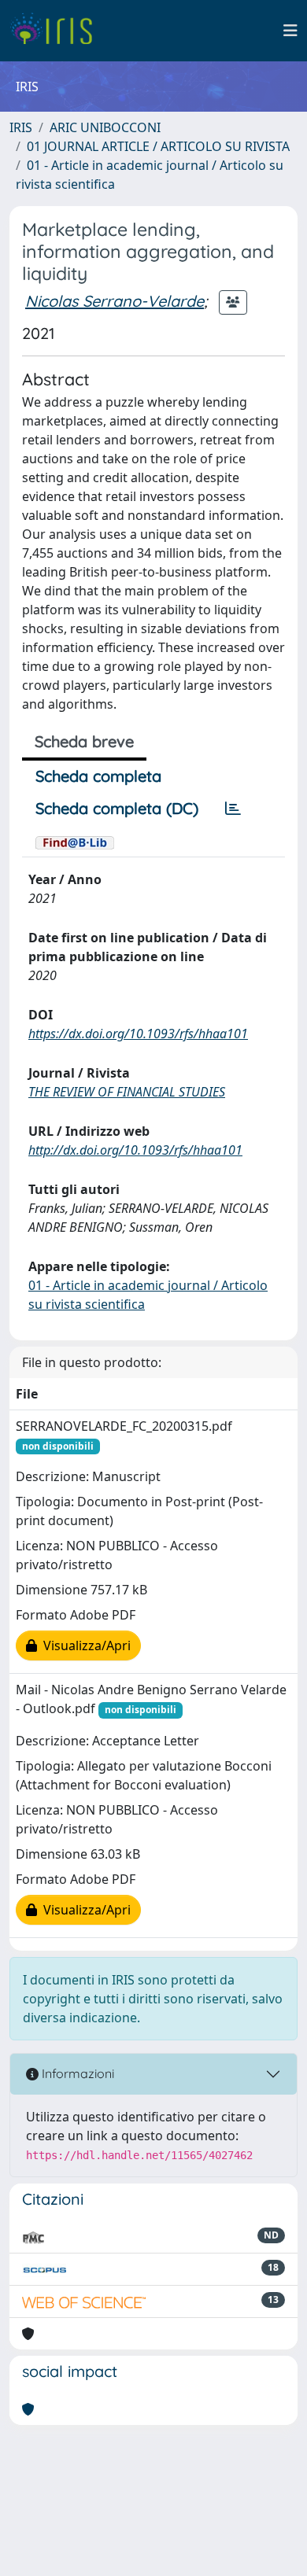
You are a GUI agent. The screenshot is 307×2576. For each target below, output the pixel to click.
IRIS (21, 127)
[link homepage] (57, 31)
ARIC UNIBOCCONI (105, 127)
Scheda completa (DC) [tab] (117, 808)
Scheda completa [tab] (98, 776)
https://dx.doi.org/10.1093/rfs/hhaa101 (138, 1034)
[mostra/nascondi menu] (290, 31)
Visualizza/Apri (84, 1645)
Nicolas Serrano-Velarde (115, 301)
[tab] (233, 809)
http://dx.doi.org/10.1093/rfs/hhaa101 (135, 1150)
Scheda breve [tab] (84, 741)
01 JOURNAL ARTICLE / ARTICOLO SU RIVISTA (158, 146)
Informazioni (76, 2073)
